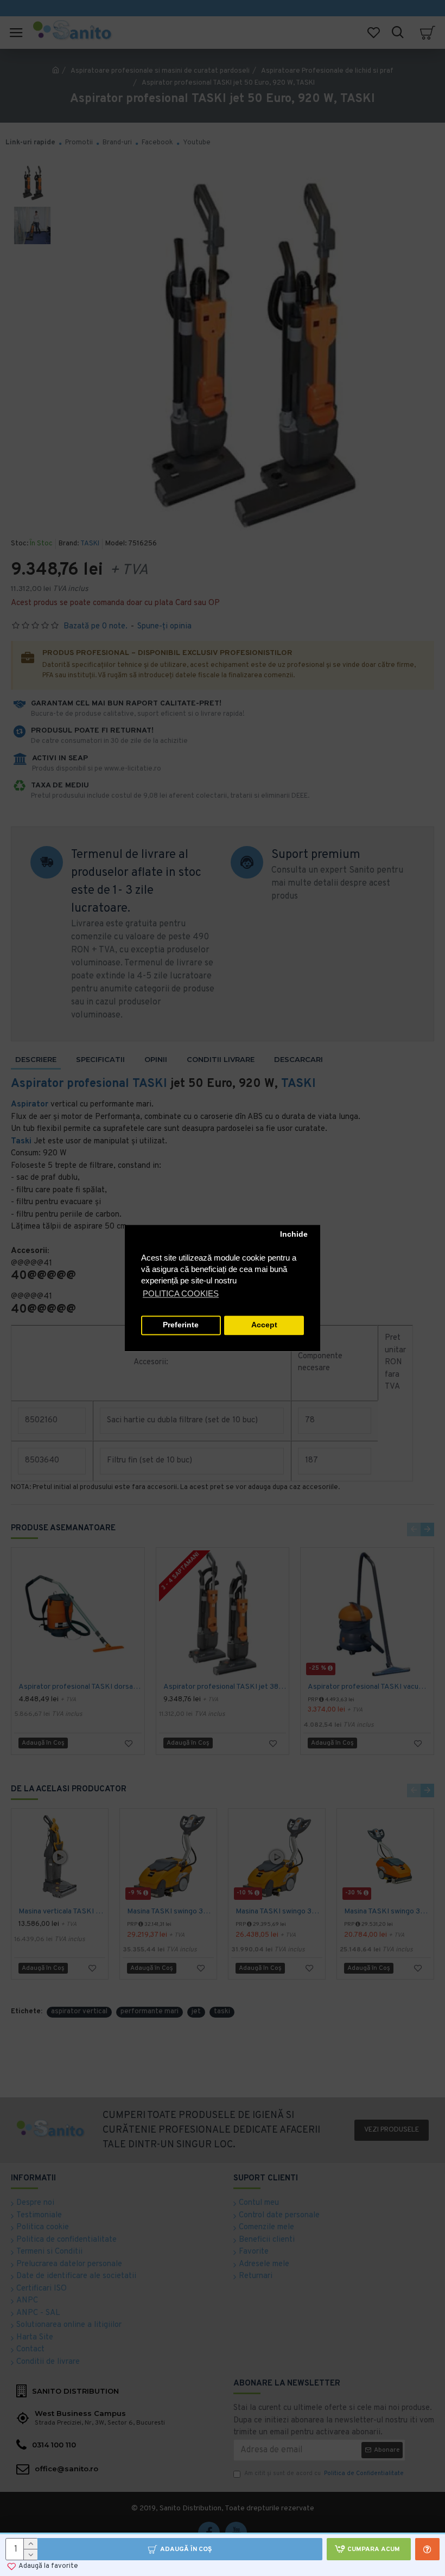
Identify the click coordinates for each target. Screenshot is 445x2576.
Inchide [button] (294, 1235)
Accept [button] (264, 1325)
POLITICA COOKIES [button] (181, 1293)
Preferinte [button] (181, 1325)
